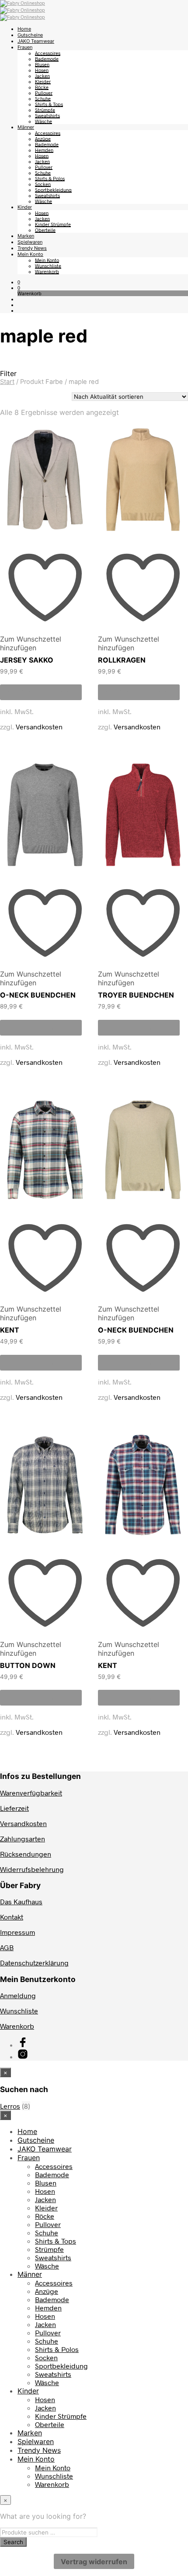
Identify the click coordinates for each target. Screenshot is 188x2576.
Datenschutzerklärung (34, 1963)
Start (7, 382)
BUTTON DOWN (28, 1665)
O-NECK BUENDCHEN (38, 995)
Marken (26, 236)
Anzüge (43, 139)
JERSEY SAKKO (27, 660)
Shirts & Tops (49, 104)
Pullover (44, 93)
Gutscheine (30, 35)
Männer (26, 127)
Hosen (42, 70)
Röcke (42, 87)
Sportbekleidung (53, 190)
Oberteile (45, 230)
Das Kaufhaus (21, 1901)
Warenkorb (47, 271)
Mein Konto (30, 254)
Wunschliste (48, 266)
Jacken (42, 76)
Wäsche (44, 121)
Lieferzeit (14, 1808)
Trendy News (32, 248)
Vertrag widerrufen (94, 2562)
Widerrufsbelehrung (32, 1869)
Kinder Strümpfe (53, 224)
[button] (19, 282)
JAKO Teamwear (36, 41)
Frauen (25, 47)
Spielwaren (30, 242)
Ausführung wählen (41, 692)
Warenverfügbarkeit (31, 1793)
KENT (10, 1330)
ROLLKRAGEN (122, 660)
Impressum (17, 1932)
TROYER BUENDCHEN (136, 995)
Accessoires (48, 53)
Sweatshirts (47, 116)
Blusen (42, 64)
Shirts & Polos (50, 178)
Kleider (43, 81)
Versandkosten (39, 727)
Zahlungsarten (23, 1839)
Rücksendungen (26, 1854)
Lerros (10, 2106)
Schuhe (43, 98)
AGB (7, 1947)
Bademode (47, 59)
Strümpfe (45, 110)
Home (24, 29)
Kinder (25, 207)
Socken (43, 184)
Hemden (44, 150)
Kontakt (12, 1917)
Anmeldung (18, 1995)
